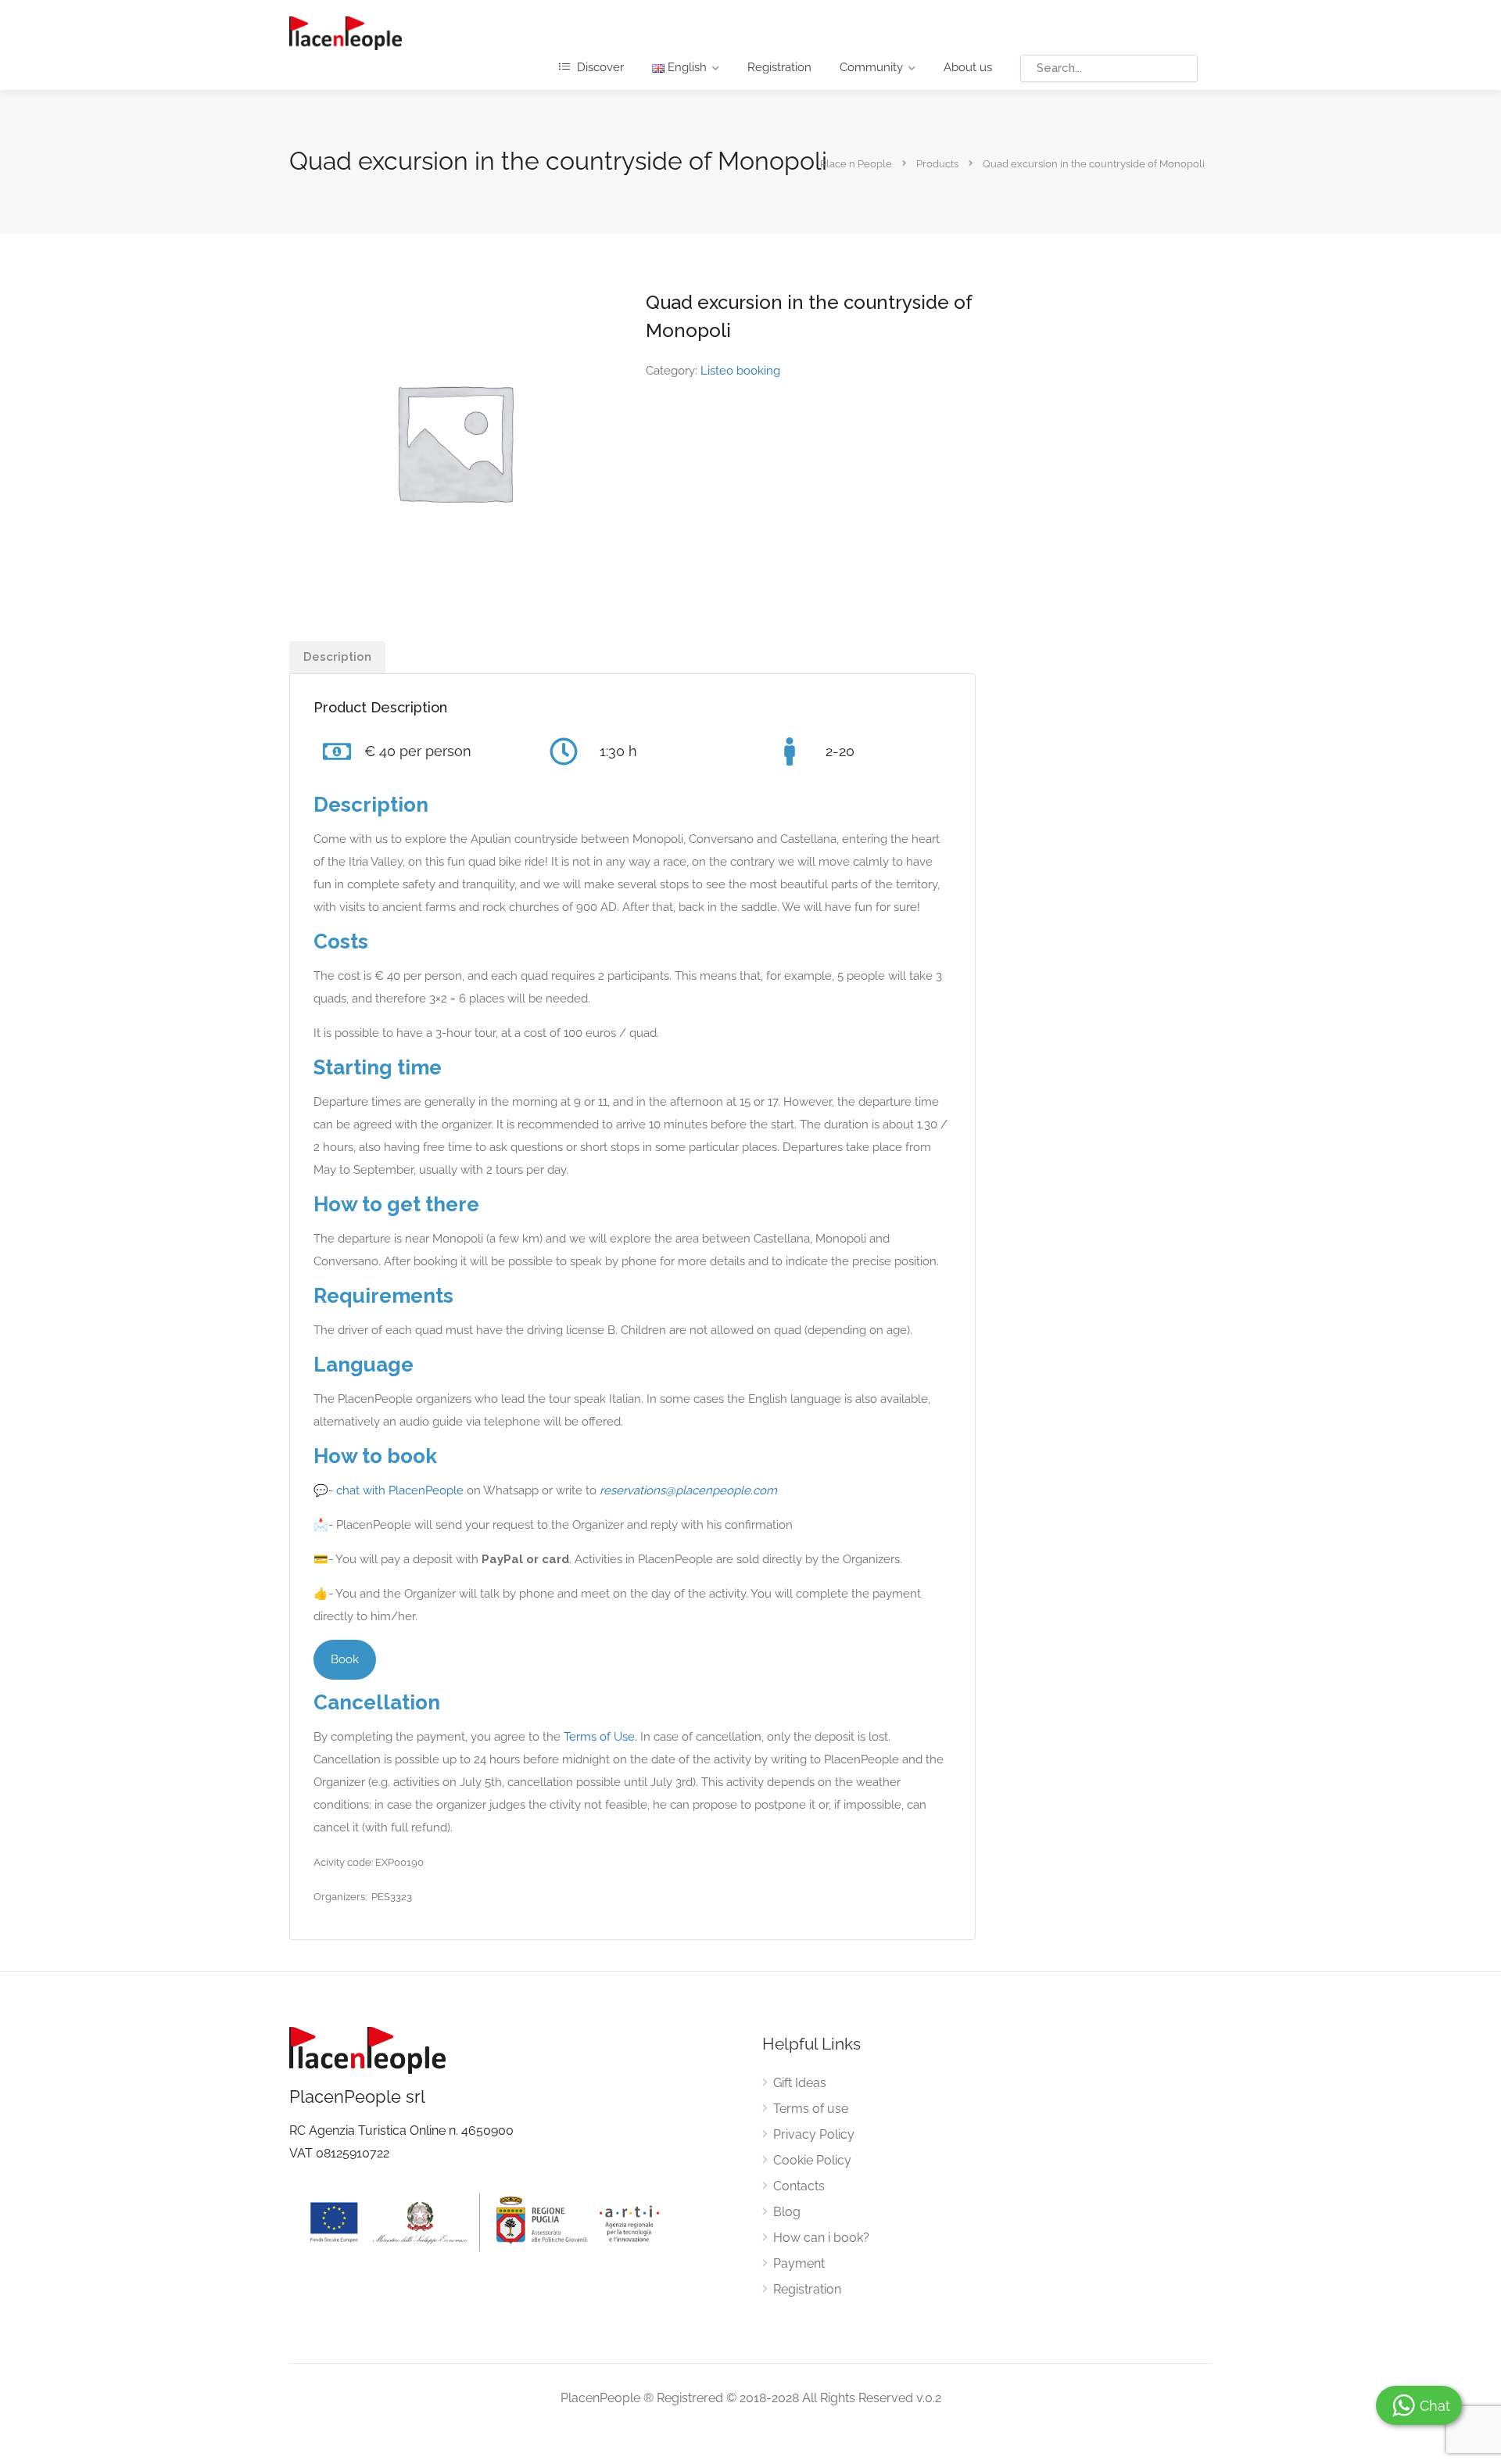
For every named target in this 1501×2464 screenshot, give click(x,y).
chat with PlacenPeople (400, 1490)
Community (871, 67)
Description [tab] (337, 657)
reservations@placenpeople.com (688, 1490)
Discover (599, 67)
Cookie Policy (812, 2160)
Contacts (799, 2186)
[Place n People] (346, 32)
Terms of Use (599, 1737)
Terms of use (811, 2109)
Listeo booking (740, 371)
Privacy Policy (814, 2134)
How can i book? (821, 2238)
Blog (787, 2212)
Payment (799, 2263)
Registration (779, 67)
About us (968, 67)
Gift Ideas (800, 2083)
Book (345, 1659)
